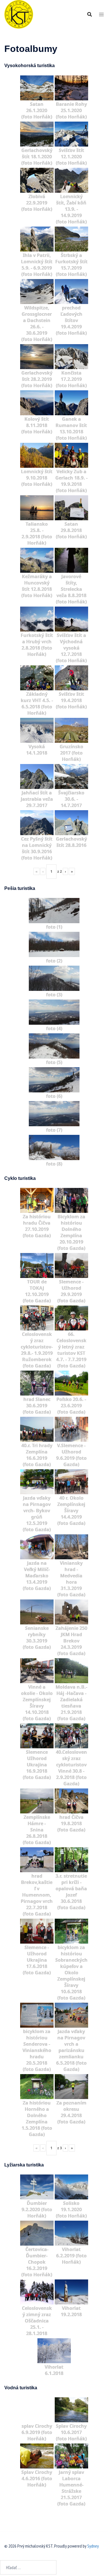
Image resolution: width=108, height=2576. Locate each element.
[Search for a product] (90, 14)
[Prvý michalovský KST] (19, 14)
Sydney (93, 2546)
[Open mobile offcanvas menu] (101, 14)
